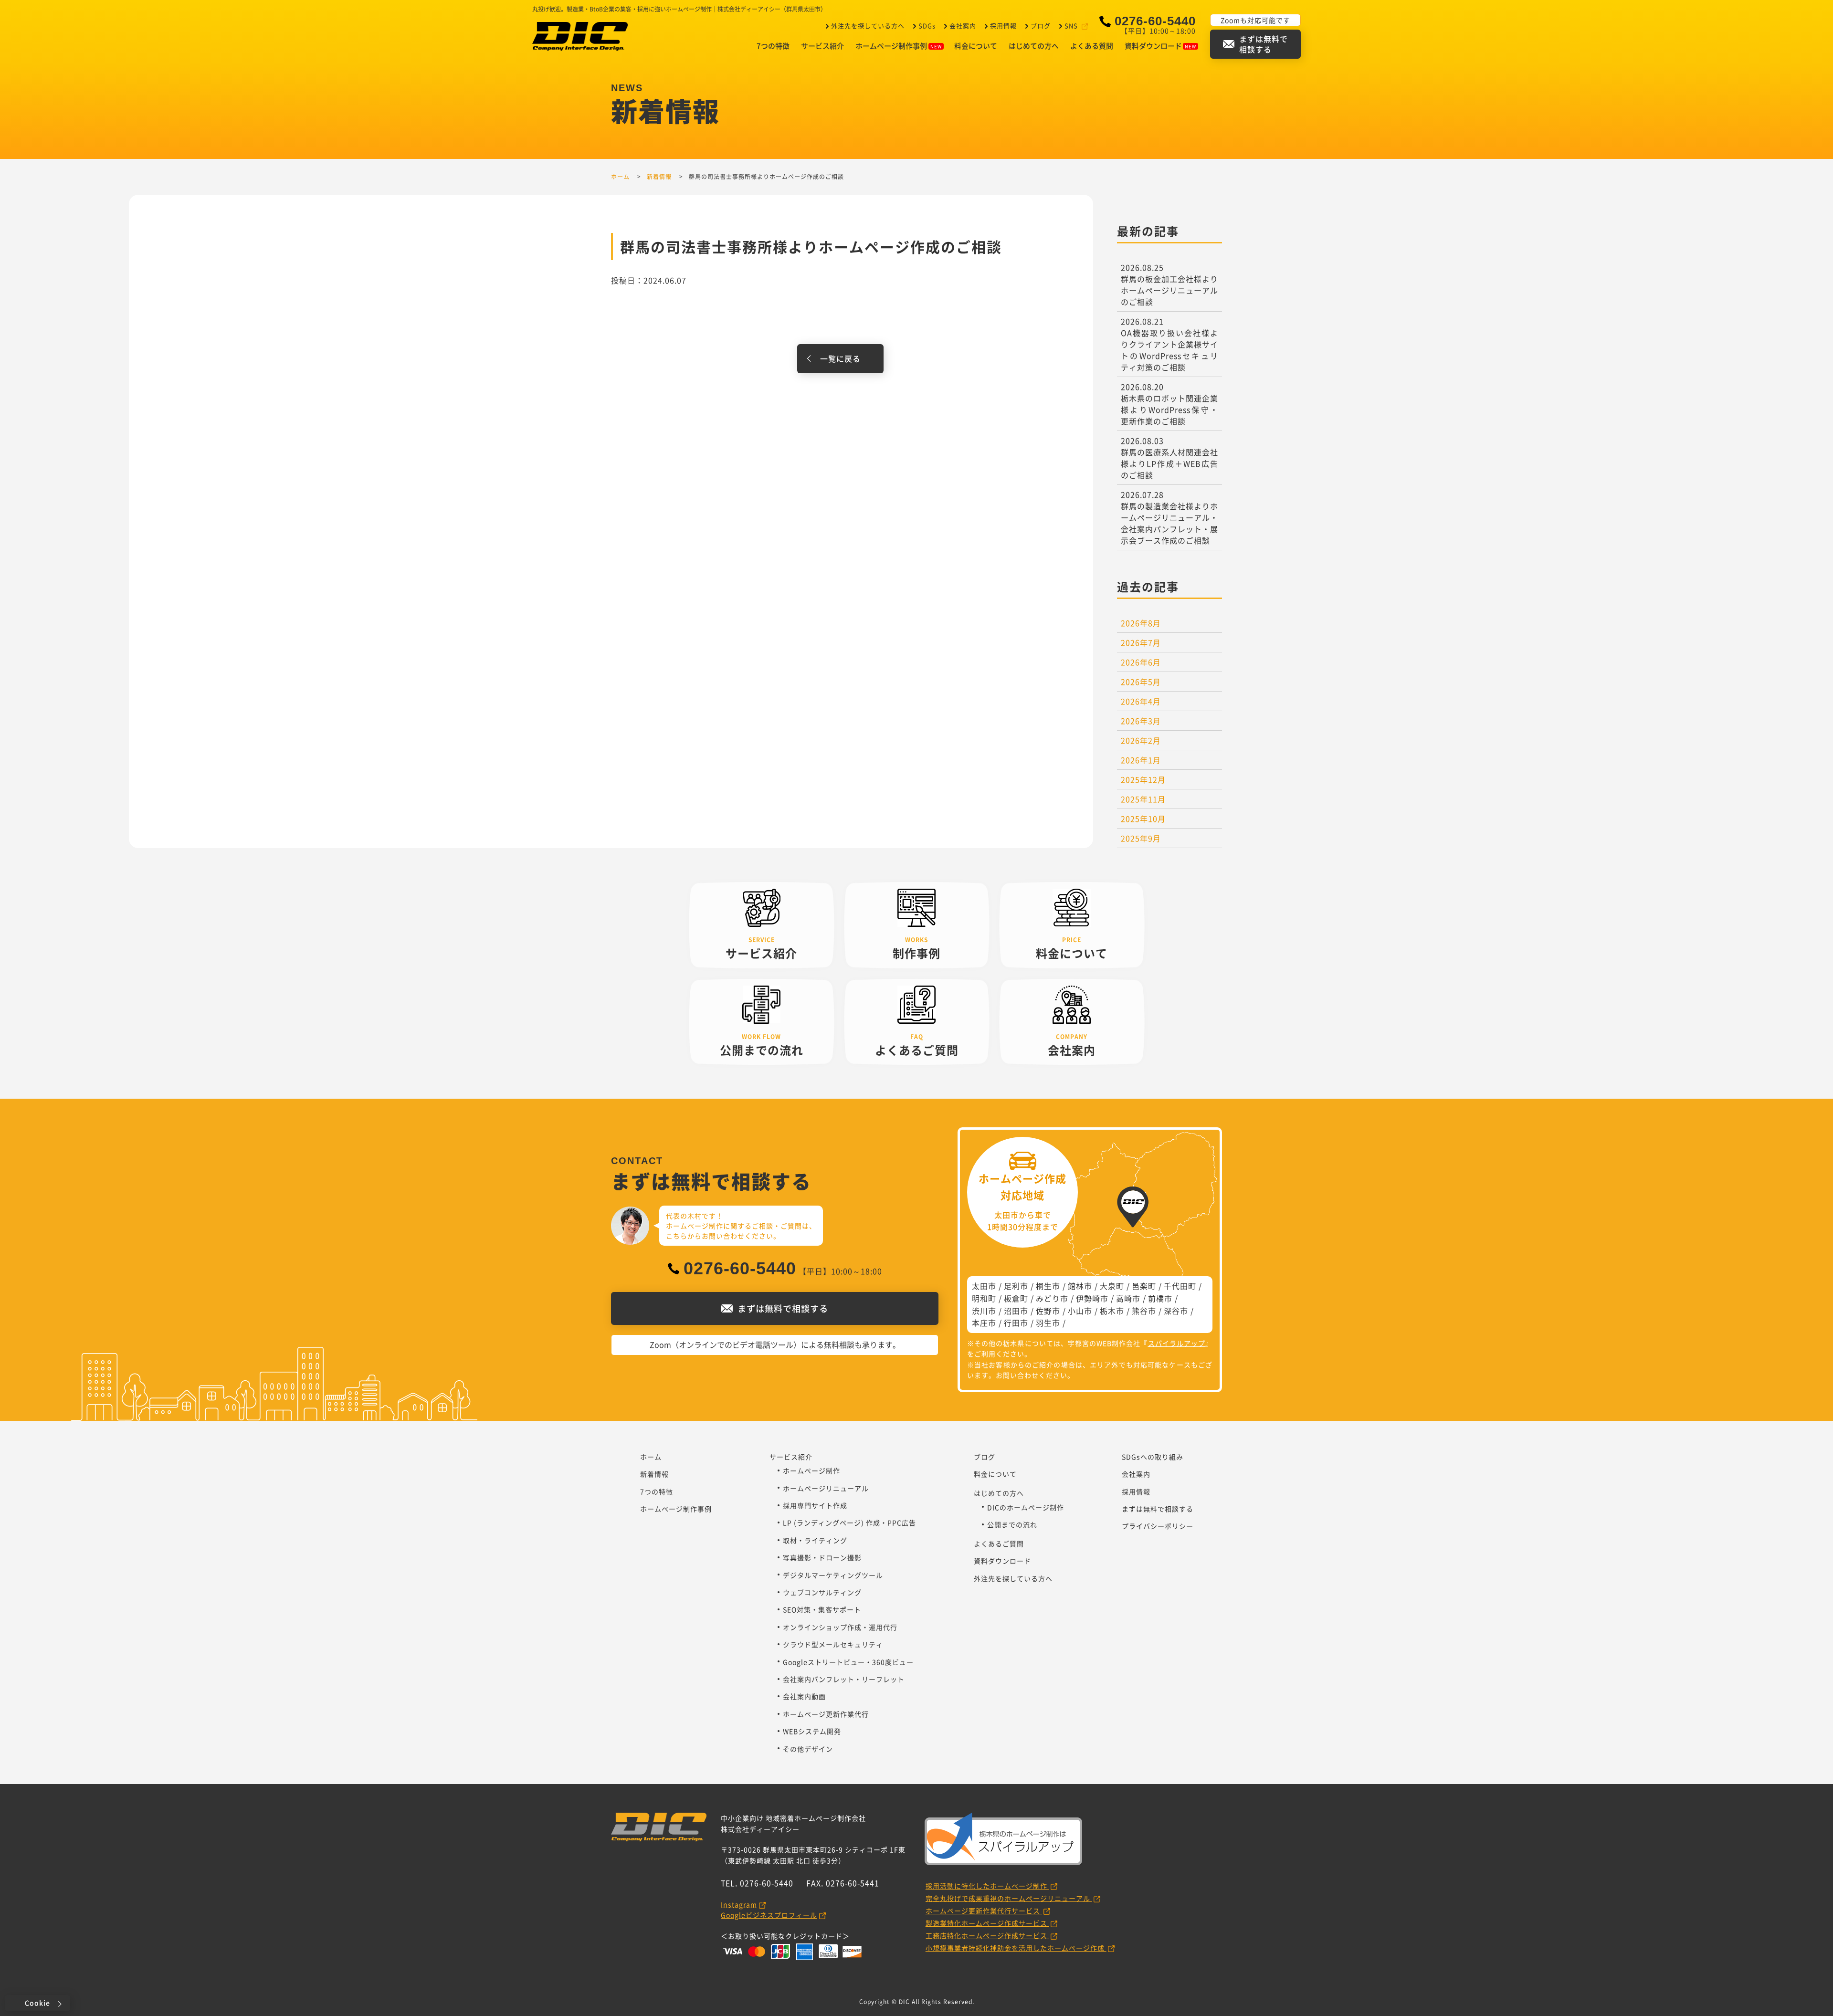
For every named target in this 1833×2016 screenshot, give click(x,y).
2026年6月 (1141, 662)
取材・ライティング (815, 1540)
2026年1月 (1141, 760)
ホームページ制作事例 (891, 46)
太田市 (984, 1286)
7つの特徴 (773, 46)
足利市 (1016, 1286)
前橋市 (1160, 1298)
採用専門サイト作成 (815, 1505)
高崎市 (1128, 1298)
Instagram (739, 1904)
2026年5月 (1141, 682)
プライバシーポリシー (1158, 1526)
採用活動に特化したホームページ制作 (987, 1886)
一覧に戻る (840, 358)
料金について (976, 46)
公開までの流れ (1012, 1524)
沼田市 (1016, 1311)
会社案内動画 (804, 1696)
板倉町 (1016, 1298)
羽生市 (1048, 1323)
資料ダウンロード (1153, 46)
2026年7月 (1141, 642)
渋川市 (984, 1311)
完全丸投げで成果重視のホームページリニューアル (1009, 1898)
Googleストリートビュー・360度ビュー (848, 1662)
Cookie (37, 2003)
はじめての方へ (1034, 46)
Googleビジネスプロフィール (769, 1915)
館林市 (1080, 1286)
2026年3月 (1141, 721)
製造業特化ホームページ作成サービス (987, 1923)
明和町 (984, 1298)
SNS (1071, 26)
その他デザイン (808, 1749)
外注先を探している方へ (868, 26)
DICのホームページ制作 (1026, 1507)
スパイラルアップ (1177, 1343)
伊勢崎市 (1092, 1298)
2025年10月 (1143, 819)
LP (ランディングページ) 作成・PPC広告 (849, 1522)
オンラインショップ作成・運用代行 (840, 1627)
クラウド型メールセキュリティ (833, 1644)
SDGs (927, 26)
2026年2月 (1141, 740)
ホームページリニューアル (826, 1488)
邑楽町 (1144, 1286)
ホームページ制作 (811, 1470)
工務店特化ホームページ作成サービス (987, 1935)
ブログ (1041, 26)
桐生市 (1048, 1286)
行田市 (1016, 1323)
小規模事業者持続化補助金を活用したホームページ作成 (1016, 1948)
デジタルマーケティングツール (833, 1575)
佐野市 (1048, 1311)
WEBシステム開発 (812, 1731)
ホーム (651, 1457)
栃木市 (1112, 1311)
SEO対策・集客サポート (822, 1609)
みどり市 (1052, 1298)
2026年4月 (1141, 701)
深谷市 (1176, 1311)
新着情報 (654, 1474)
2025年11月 (1143, 799)
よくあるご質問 (999, 1543)
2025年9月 (1141, 838)
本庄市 (984, 1323)
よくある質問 (1092, 46)
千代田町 (1180, 1286)
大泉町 (1112, 1286)
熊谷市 (1144, 1311)
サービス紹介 (822, 46)
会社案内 (963, 26)
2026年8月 (1141, 623)
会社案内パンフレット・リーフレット (844, 1679)
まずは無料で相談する (1158, 1509)
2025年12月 (1143, 779)
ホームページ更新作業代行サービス (984, 1911)
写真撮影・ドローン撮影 (822, 1557)
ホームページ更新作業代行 (826, 1714)
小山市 (1080, 1311)
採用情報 (1003, 26)
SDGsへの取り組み (1153, 1457)
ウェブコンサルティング (822, 1592)
